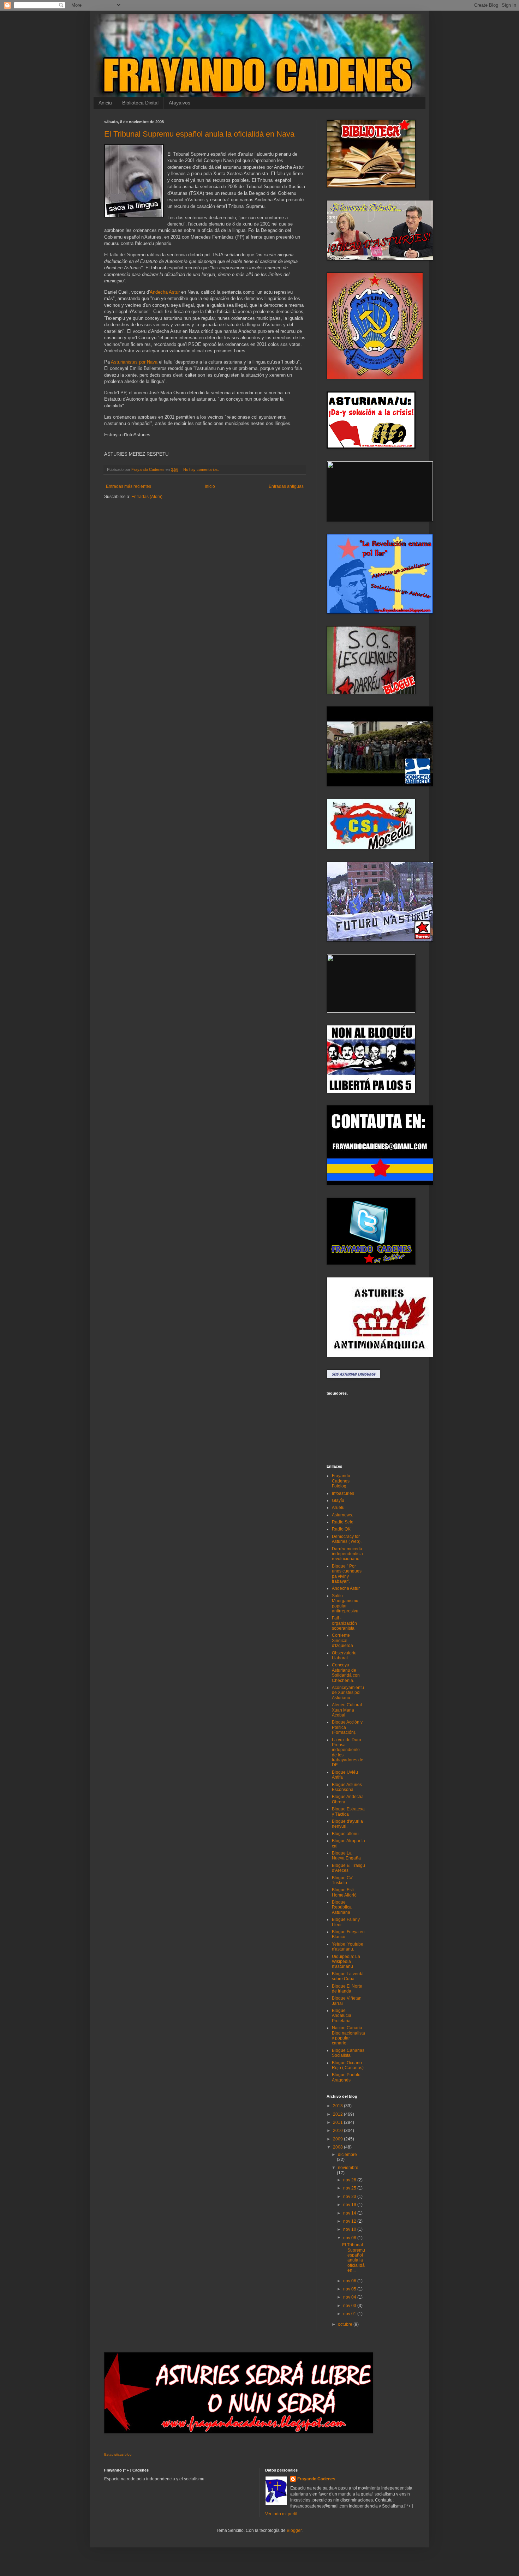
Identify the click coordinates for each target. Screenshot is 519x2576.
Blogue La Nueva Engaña (346, 1856)
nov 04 (350, 2297)
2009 (338, 2139)
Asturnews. (342, 1515)
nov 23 (350, 2197)
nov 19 (350, 2205)
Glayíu (338, 1500)
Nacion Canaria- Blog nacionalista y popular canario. (348, 2035)
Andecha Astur (165, 292)
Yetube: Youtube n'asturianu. (348, 1947)
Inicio (210, 486)
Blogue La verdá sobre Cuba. (348, 1976)
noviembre (348, 2168)
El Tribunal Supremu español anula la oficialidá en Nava (199, 134)
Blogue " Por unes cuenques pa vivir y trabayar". (347, 1574)
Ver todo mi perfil (281, 2514)
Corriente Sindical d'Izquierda (342, 1640)
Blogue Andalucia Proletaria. (342, 2016)
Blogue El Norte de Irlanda (347, 1989)
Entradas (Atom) (147, 497)
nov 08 (350, 2238)
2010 (338, 2131)
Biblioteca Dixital (140, 103)
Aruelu (338, 1508)
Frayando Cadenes (316, 2479)
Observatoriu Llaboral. (344, 1655)
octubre (346, 2324)
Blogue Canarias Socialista (348, 2053)
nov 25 (350, 2188)
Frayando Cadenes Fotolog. (341, 1481)
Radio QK (341, 1529)
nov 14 (350, 2213)
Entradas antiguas (286, 486)
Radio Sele (343, 1522)
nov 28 (350, 2180)
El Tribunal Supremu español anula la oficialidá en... (354, 2258)
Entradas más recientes (129, 486)
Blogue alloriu (345, 1834)
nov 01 (350, 2314)
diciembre (347, 2155)
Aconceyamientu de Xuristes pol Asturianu (348, 1693)
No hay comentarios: (202, 469)
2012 (338, 2114)
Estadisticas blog (118, 2454)
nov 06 (350, 2281)
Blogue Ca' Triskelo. (342, 1880)
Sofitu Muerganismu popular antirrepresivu (345, 1603)
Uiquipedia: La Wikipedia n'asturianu (346, 1962)
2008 (338, 2147)
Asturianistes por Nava (134, 362)
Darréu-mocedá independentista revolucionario (347, 1554)
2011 (338, 2122)
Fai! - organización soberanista (344, 1623)
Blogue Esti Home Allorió (344, 1892)
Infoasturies (343, 1493)
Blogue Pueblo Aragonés (346, 2077)
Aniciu (105, 103)
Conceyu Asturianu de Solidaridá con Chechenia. (346, 1673)
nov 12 (350, 2221)
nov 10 (350, 2229)
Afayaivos (180, 103)
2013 (338, 2106)
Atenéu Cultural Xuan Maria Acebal (347, 1710)
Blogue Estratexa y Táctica (348, 1811)
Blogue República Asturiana (342, 1907)
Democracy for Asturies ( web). (347, 1539)
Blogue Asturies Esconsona (347, 1787)
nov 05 (350, 2289)
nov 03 (350, 2306)
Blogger (294, 2530)
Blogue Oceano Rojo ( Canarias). (348, 2065)
